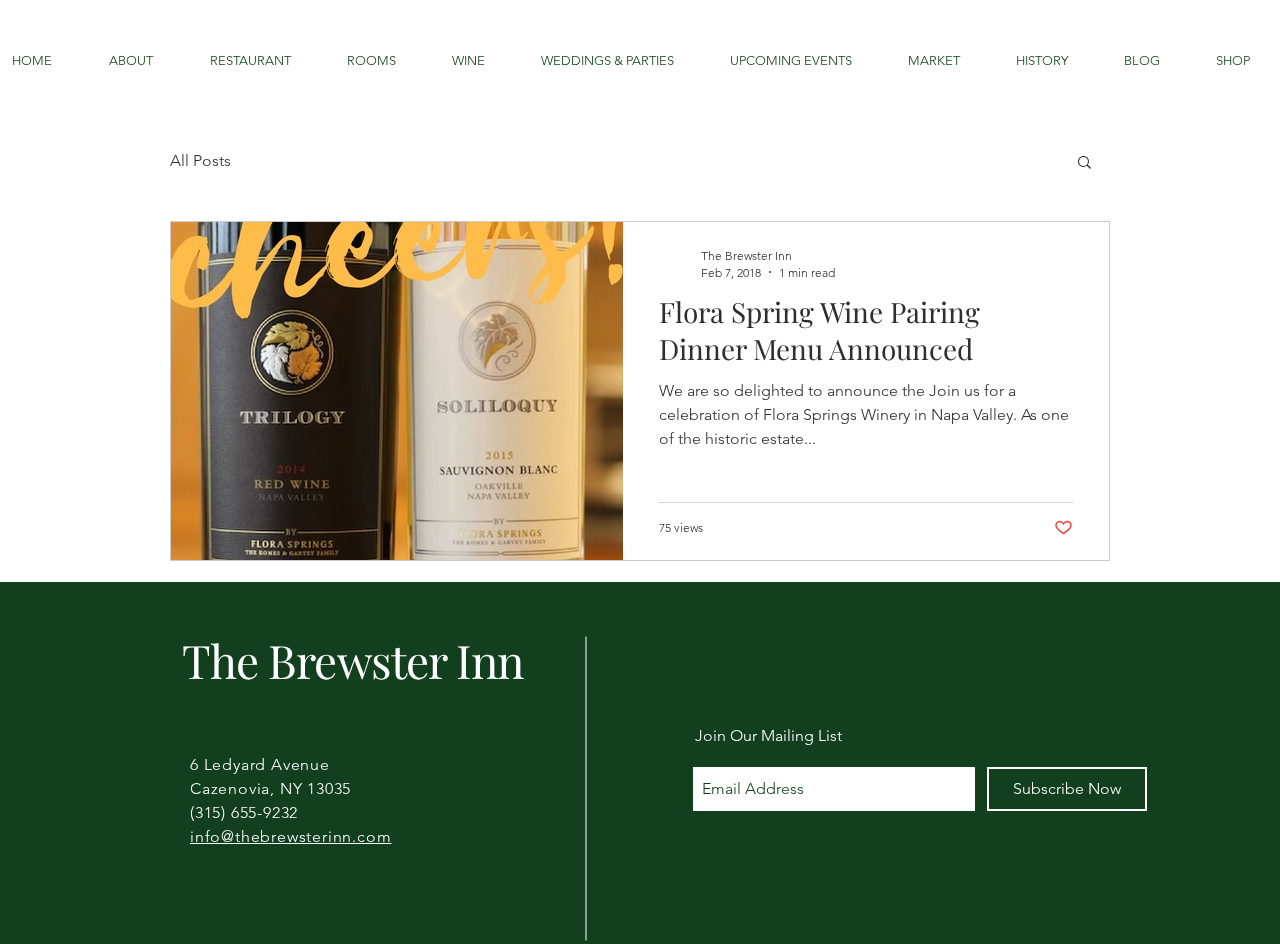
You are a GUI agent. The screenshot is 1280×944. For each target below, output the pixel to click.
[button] (1084, 163)
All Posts (200, 160)
